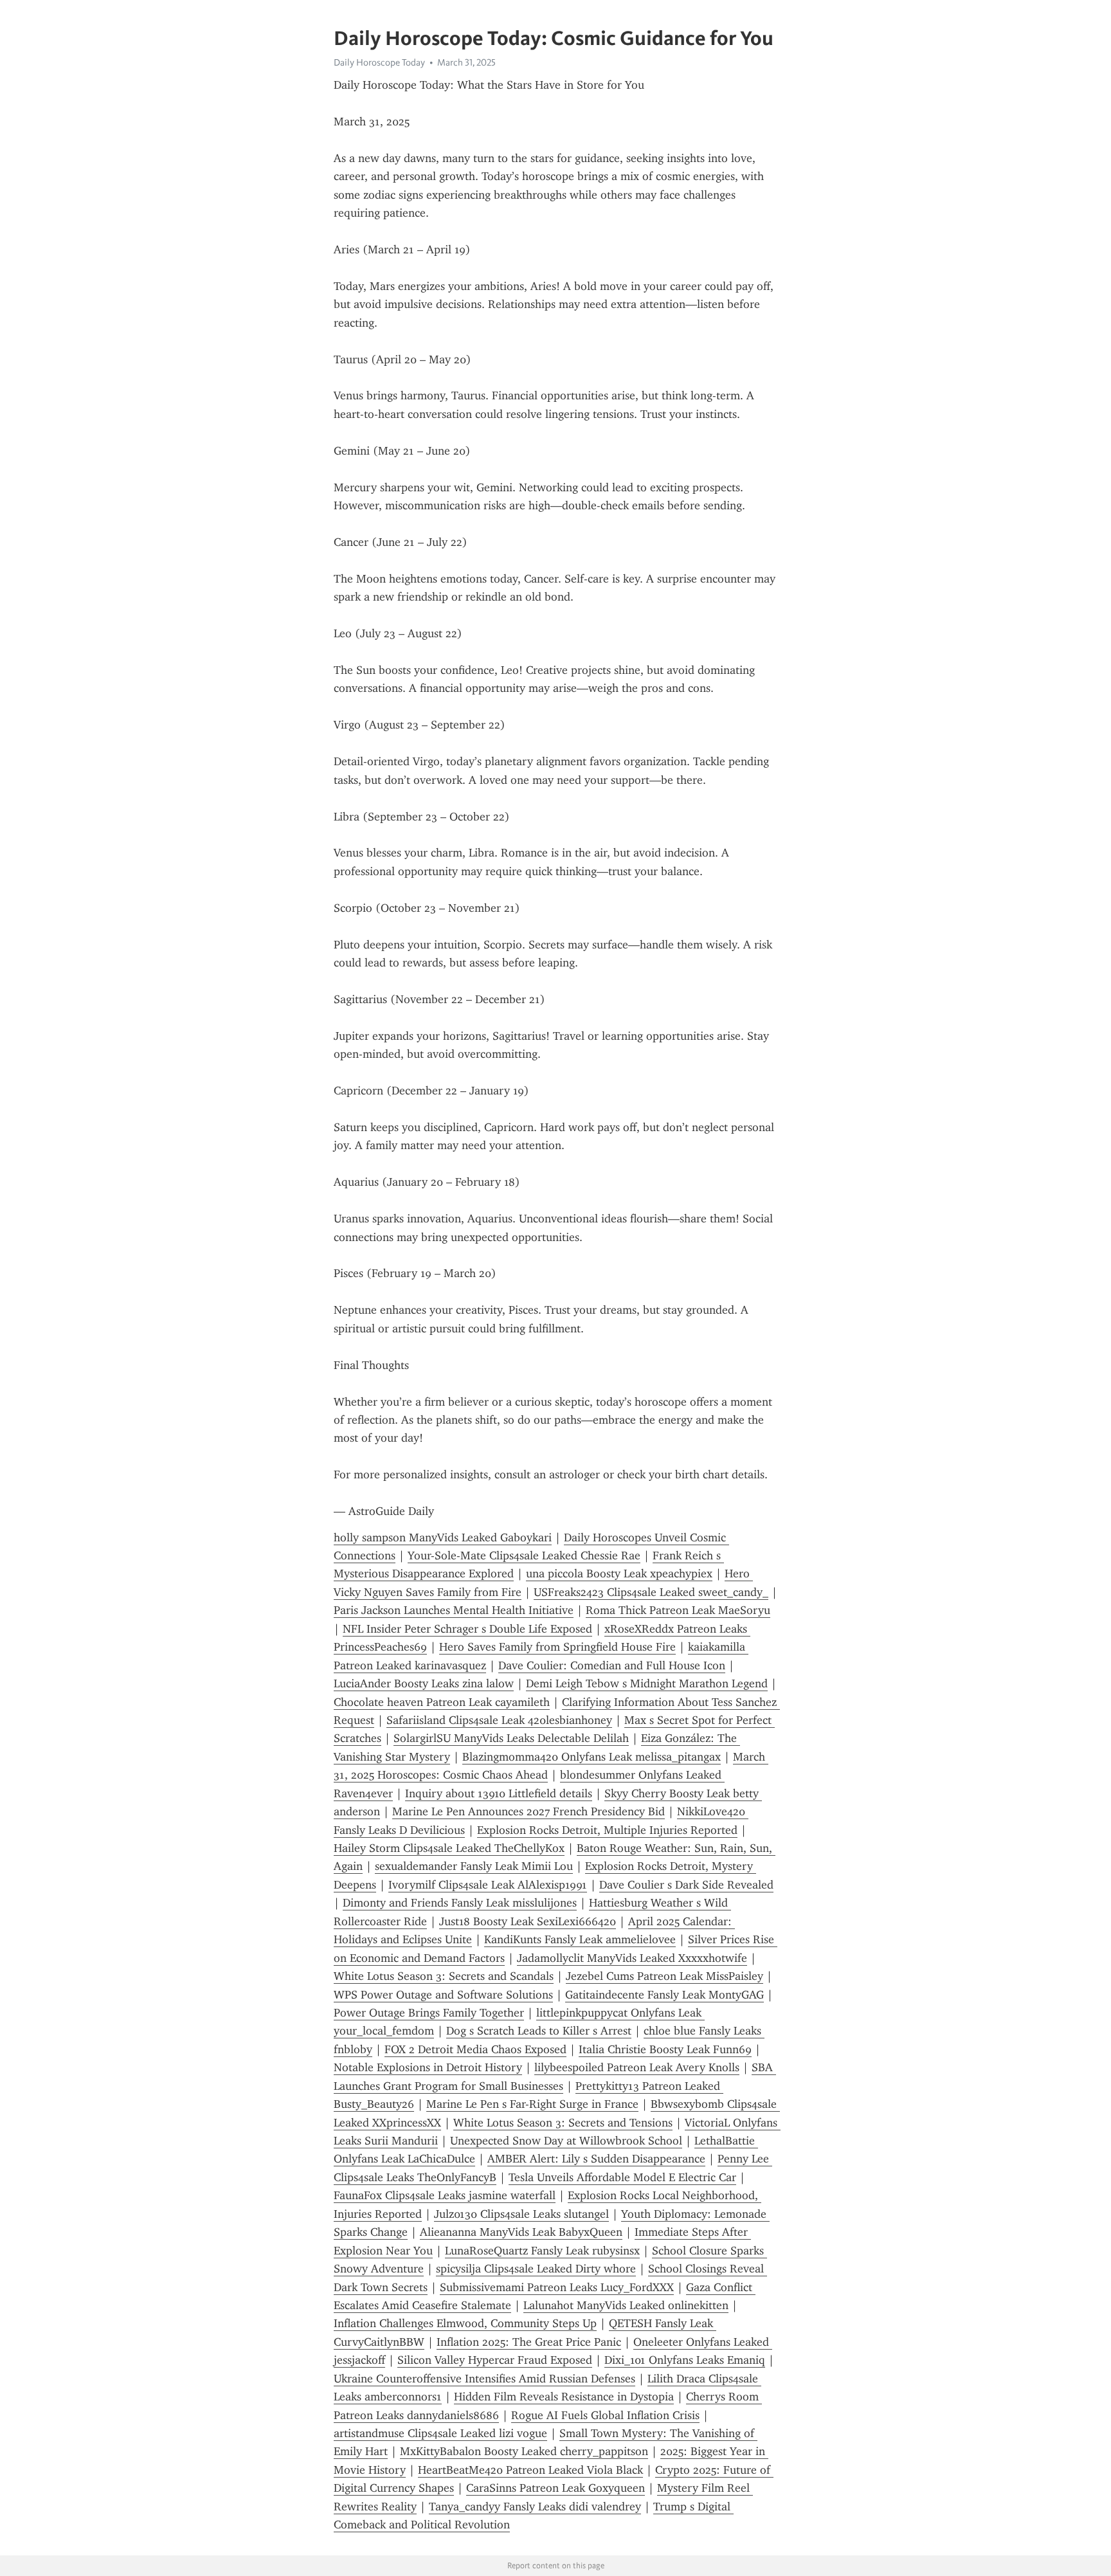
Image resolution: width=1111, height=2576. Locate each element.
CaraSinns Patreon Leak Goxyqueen (555, 2488)
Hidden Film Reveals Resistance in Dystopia (564, 2397)
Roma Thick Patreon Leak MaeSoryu (678, 1610)
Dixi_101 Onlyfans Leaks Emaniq (685, 2360)
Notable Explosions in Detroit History (428, 2067)
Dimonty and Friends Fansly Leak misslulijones (460, 1903)
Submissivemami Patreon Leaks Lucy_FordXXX (557, 2287)
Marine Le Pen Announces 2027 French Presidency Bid (528, 1811)
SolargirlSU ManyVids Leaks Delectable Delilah (511, 1738)
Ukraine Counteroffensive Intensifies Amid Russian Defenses (484, 2379)
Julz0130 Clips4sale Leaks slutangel (521, 2214)
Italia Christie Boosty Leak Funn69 (665, 2049)
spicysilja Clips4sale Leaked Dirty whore (536, 2269)
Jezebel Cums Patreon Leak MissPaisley (664, 1976)
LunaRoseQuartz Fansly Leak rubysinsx (542, 2251)
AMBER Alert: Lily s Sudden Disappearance (596, 2159)
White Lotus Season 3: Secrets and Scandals (444, 1976)
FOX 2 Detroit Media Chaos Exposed (475, 2049)
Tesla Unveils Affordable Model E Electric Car (622, 2177)
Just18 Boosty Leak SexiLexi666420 (528, 1921)
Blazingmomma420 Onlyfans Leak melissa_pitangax (592, 1757)
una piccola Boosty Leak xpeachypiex (619, 1574)
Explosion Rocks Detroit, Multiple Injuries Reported (607, 1830)
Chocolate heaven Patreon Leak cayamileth (442, 1702)
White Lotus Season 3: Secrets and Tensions (563, 2123)
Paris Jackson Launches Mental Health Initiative (454, 1610)
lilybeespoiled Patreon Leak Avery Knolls (637, 2067)
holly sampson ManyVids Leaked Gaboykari (443, 1537)
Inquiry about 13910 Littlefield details (499, 1793)
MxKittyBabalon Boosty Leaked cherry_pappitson (524, 2451)
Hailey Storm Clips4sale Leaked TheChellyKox (449, 1848)
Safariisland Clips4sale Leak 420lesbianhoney (499, 1720)
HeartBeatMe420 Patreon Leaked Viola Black (530, 2470)
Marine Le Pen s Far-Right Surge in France (532, 2104)
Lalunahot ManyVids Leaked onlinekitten (626, 2305)
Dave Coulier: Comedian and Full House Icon (612, 1665)
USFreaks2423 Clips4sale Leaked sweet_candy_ (651, 1592)
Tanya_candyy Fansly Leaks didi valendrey (535, 2507)
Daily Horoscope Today (379, 62)
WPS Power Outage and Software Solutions (443, 1995)
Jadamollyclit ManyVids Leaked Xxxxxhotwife (632, 1958)
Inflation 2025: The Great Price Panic (529, 2342)
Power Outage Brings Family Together (429, 2013)
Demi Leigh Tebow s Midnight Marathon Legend (647, 1683)
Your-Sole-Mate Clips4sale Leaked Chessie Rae (524, 1556)
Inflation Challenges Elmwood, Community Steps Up (465, 2323)
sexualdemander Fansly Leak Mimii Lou (474, 1866)
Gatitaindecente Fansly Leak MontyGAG (664, 1995)
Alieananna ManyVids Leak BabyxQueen (521, 2232)
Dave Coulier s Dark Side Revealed (686, 1885)
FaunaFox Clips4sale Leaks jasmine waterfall (445, 2195)
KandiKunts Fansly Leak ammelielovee (580, 1939)
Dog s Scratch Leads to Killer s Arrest (539, 2031)
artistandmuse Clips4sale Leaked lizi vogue (440, 2433)
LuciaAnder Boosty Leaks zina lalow (424, 1683)
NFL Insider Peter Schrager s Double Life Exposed (467, 1629)
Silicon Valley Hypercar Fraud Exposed (495, 2360)
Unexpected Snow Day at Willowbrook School (566, 2141)
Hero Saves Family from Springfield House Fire (557, 1647)
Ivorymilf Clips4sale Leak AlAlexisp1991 (488, 1885)
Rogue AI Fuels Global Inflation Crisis (605, 2415)
